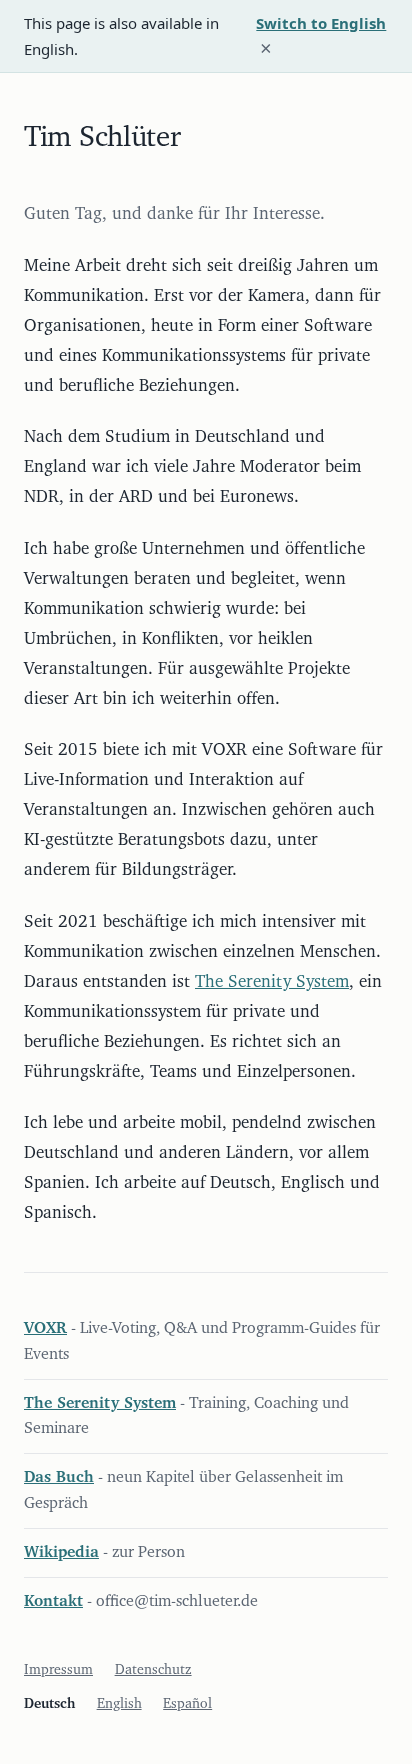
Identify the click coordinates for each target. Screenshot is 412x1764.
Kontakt (53, 1601)
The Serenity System (272, 981)
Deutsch (49, 1704)
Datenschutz (153, 1670)
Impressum (58, 1670)
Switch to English (321, 23)
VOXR (45, 1328)
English (119, 1704)
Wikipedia (61, 1552)
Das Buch (59, 1477)
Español (187, 1704)
